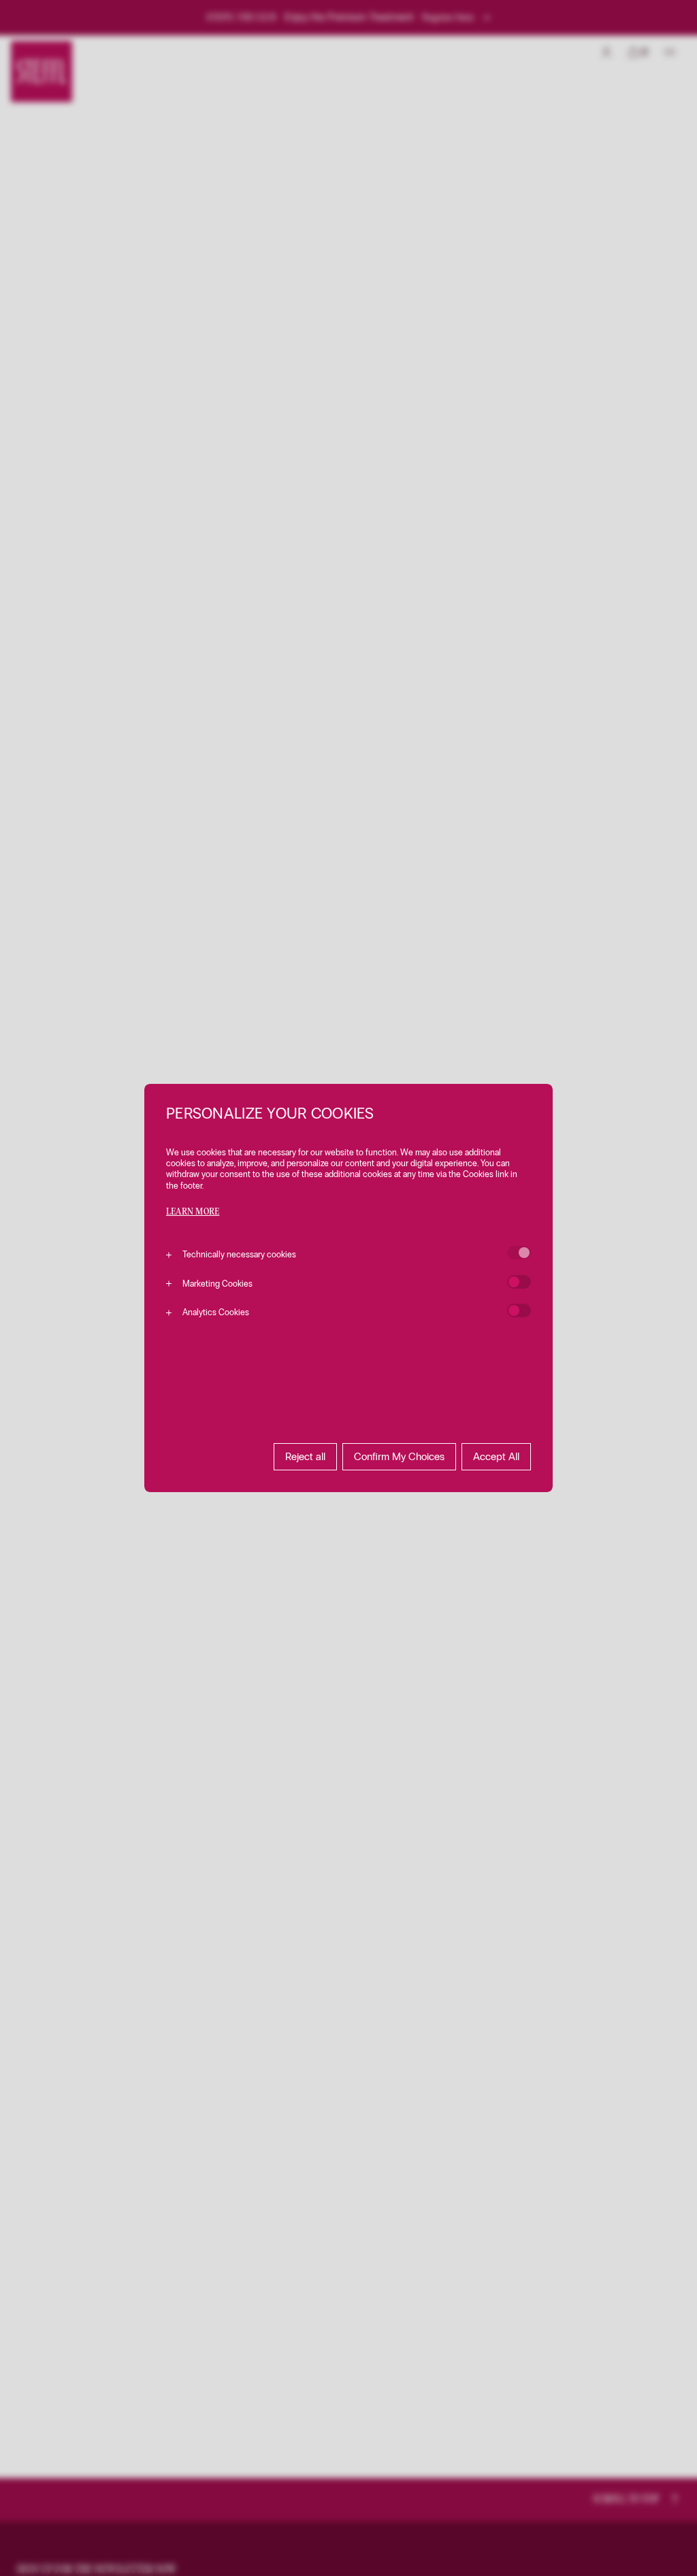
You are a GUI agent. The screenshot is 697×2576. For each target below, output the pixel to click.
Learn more (193, 1212)
